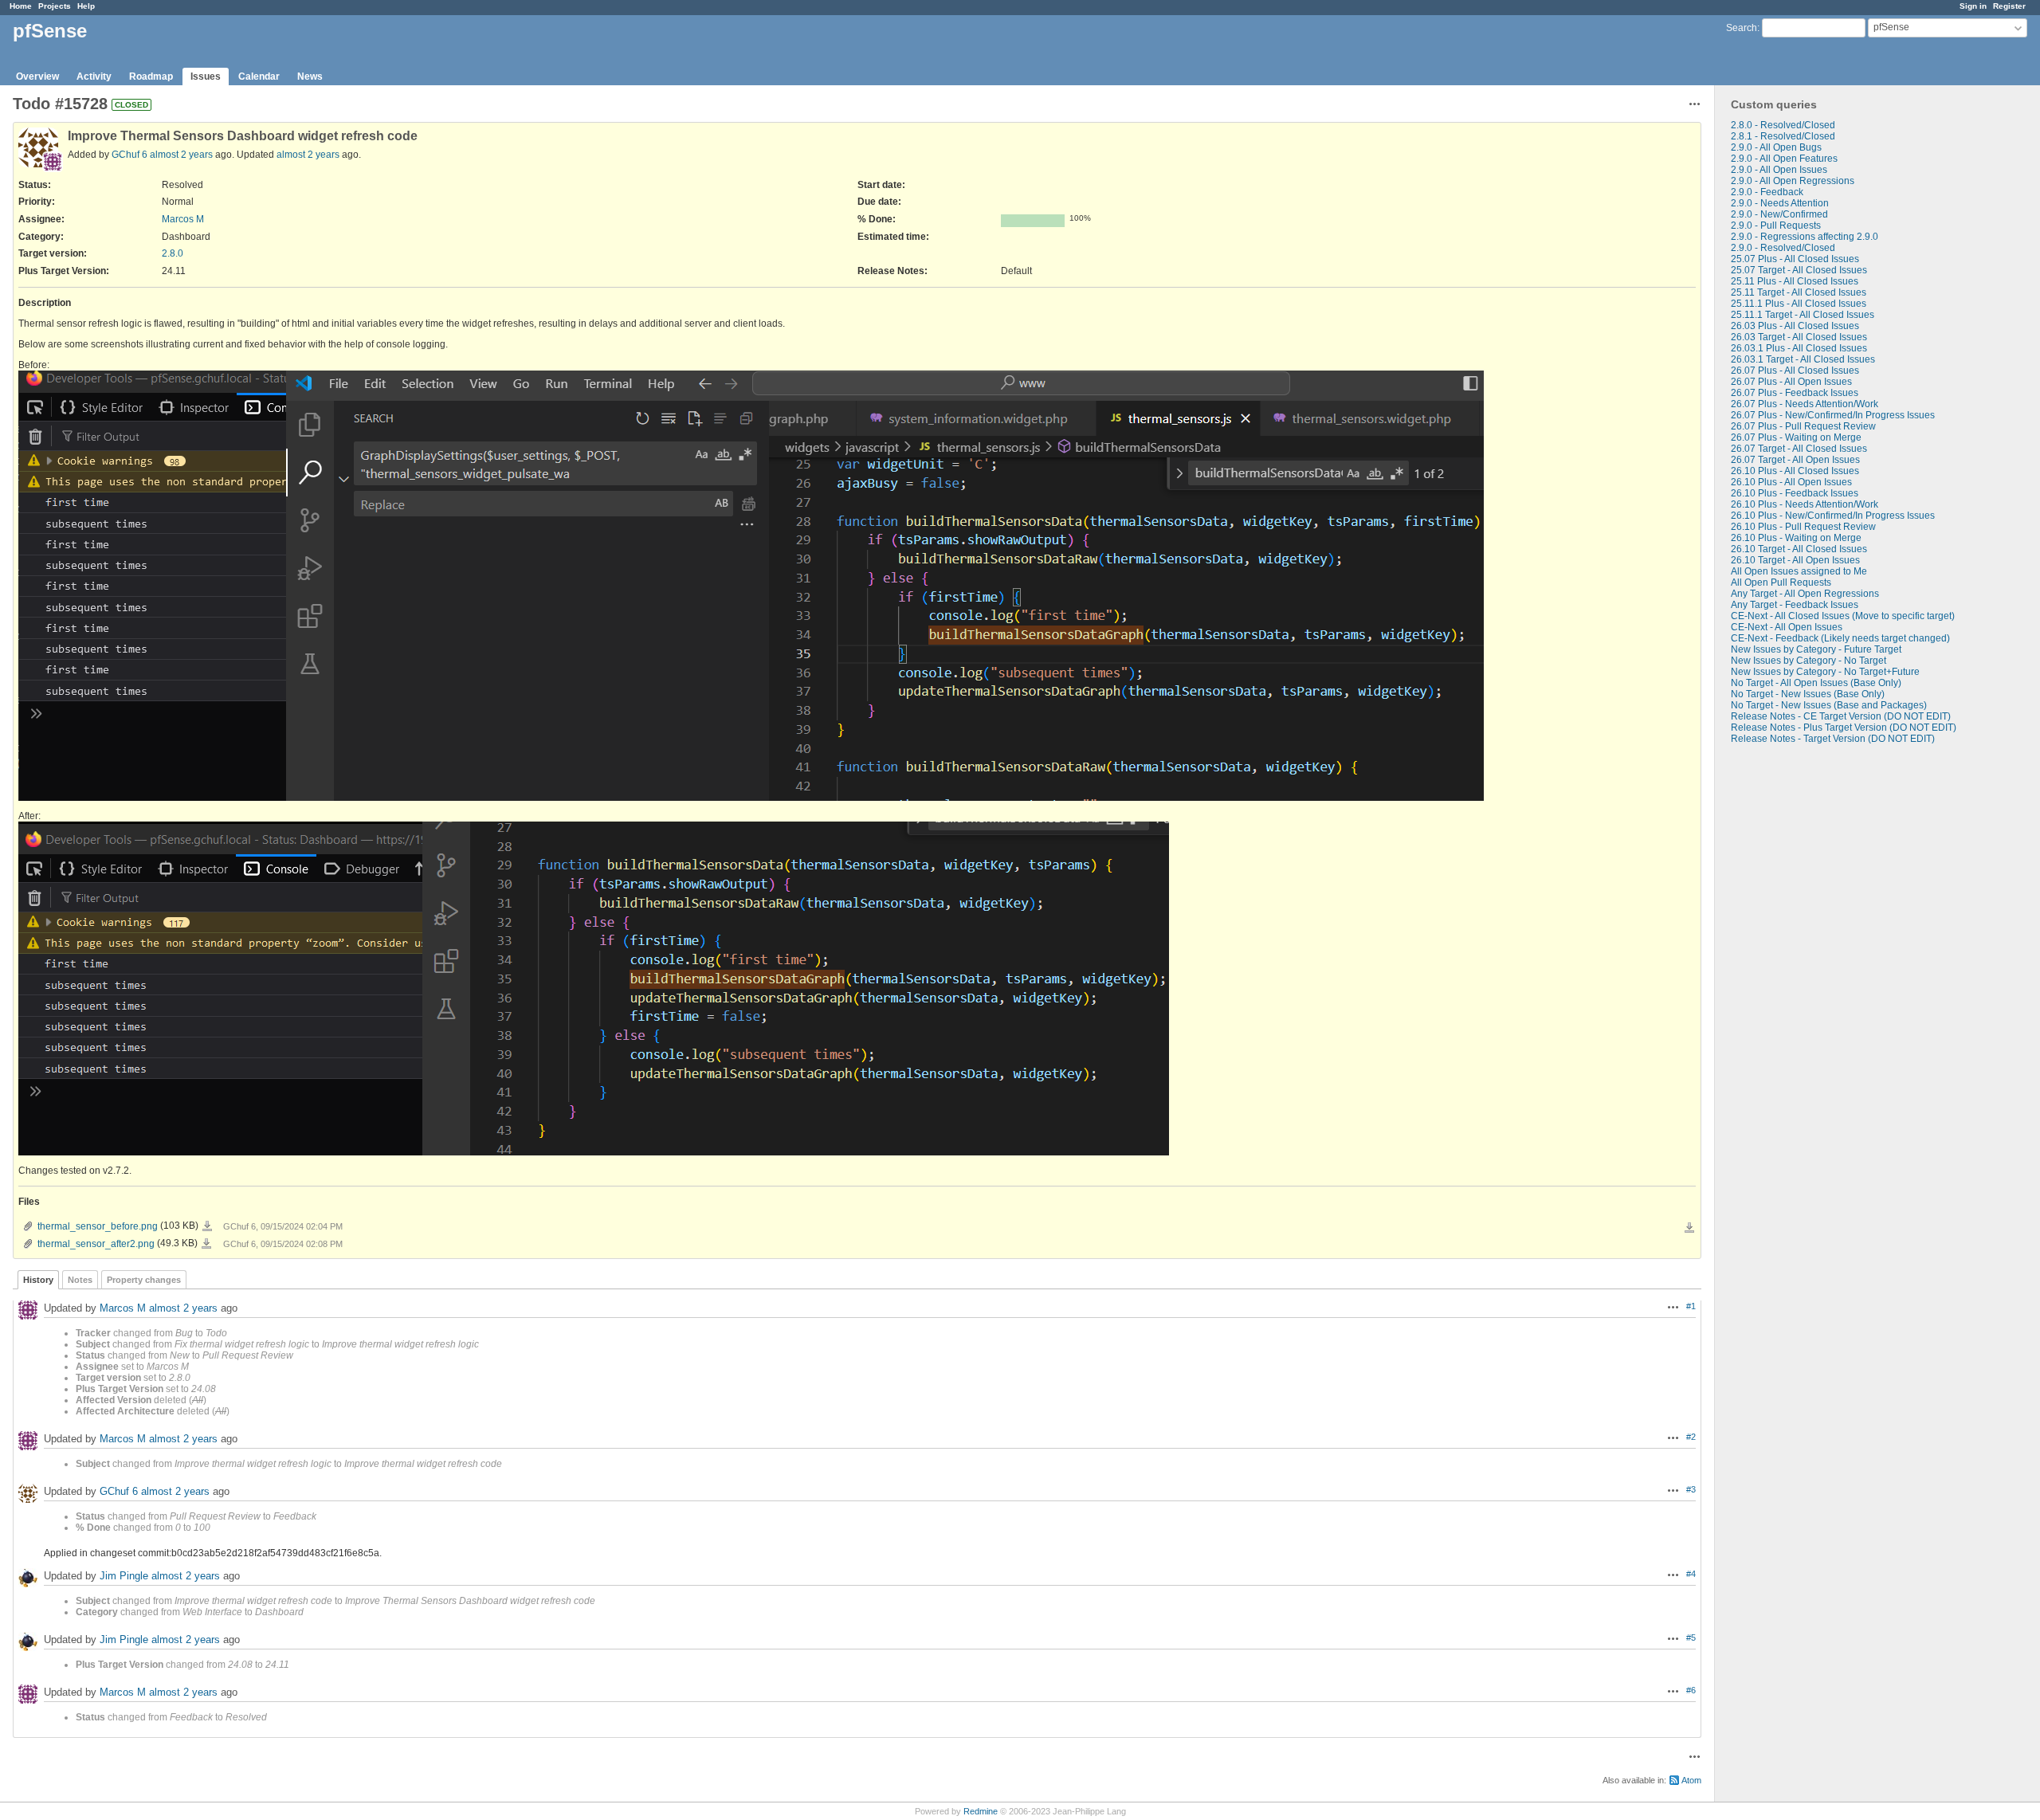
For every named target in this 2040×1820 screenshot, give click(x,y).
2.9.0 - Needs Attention (1780, 203)
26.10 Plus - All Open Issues (1791, 482)
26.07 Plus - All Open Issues (1791, 382)
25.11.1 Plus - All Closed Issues (1799, 304)
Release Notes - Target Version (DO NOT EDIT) (1833, 739)
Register (2009, 6)
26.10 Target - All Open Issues (1795, 560)
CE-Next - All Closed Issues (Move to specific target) (1843, 616)
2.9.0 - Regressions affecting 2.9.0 (1805, 237)
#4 (1691, 1574)
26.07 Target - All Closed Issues (1799, 449)
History (38, 1280)
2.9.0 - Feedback (1767, 192)
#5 (1691, 1638)
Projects (55, 6)
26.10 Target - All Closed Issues (1799, 549)
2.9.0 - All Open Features (1784, 159)
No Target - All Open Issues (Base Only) (1816, 683)
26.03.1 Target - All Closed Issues (1803, 359)
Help (86, 6)
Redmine (981, 1811)
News (310, 76)
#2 (1691, 1437)
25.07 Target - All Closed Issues (1799, 270)
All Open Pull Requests (1781, 582)
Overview (37, 76)
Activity (94, 76)
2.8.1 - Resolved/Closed (1783, 136)
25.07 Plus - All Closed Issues (1795, 259)
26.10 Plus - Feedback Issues (1795, 493)
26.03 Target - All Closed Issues (1799, 337)
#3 (1691, 1489)
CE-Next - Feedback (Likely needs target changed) (1840, 638)
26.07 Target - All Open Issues (1795, 460)
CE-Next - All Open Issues (1787, 627)
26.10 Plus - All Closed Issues (1795, 471)
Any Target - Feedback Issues (1795, 605)
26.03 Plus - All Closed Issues (1795, 326)
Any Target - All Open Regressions (1805, 594)
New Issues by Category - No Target (1809, 661)
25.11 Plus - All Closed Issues (1795, 281)
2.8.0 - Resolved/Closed (1783, 125)
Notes (80, 1280)
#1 (1691, 1306)
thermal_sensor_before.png (98, 1226)
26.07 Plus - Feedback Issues (1795, 393)
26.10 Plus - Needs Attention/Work (1805, 504)
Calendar (259, 76)
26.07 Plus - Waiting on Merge (1796, 437)
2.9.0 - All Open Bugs (1776, 147)
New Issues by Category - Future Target (1816, 649)
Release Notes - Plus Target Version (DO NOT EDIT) (1844, 728)
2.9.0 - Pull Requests (1776, 226)
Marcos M (183, 219)
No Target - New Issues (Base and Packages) (1829, 705)
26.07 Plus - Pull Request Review (1803, 426)
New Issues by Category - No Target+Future (1825, 672)
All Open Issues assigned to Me (1799, 571)
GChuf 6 (129, 155)
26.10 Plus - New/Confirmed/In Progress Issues (1833, 516)
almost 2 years (181, 155)
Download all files (1689, 1228)
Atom (1691, 1780)
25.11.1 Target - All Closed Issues (1803, 315)
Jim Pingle (124, 1576)
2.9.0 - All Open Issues (1779, 170)
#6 (1691, 1690)
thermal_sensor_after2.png (96, 1244)
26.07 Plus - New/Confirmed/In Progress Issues (1833, 415)
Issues (206, 76)
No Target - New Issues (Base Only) (1808, 694)
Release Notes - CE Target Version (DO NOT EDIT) (1841, 716)
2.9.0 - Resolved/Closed (1783, 248)
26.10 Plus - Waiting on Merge (1796, 538)
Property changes (144, 1280)
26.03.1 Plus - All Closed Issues (1799, 348)
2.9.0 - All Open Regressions (1793, 181)
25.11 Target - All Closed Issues (1799, 292)
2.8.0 (173, 253)
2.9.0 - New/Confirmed (1779, 214)
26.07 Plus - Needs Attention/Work (1805, 404)
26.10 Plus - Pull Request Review (1803, 527)
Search (1742, 28)
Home (21, 6)
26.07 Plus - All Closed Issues (1795, 371)
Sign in (1973, 6)
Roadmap (151, 76)
